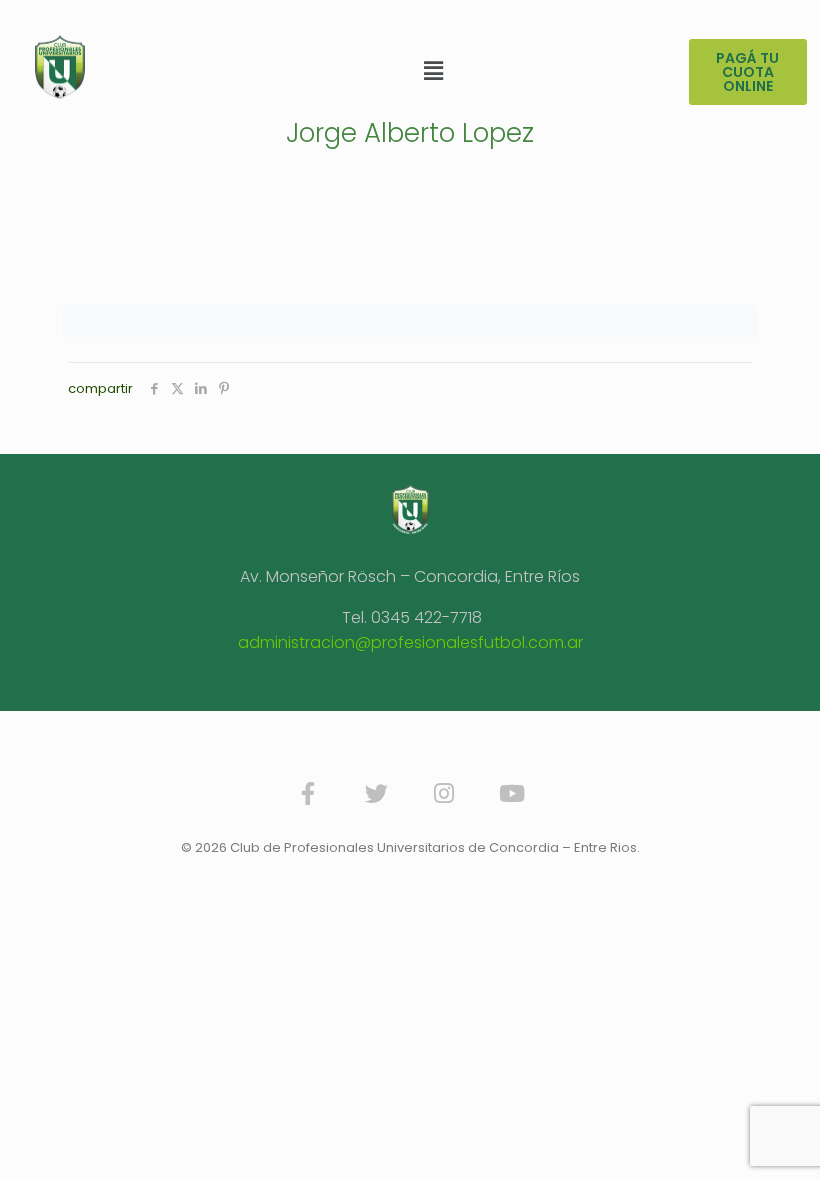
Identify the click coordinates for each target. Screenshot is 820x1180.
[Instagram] (444, 794)
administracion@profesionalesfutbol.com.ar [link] (410, 642)
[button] (433, 71)
